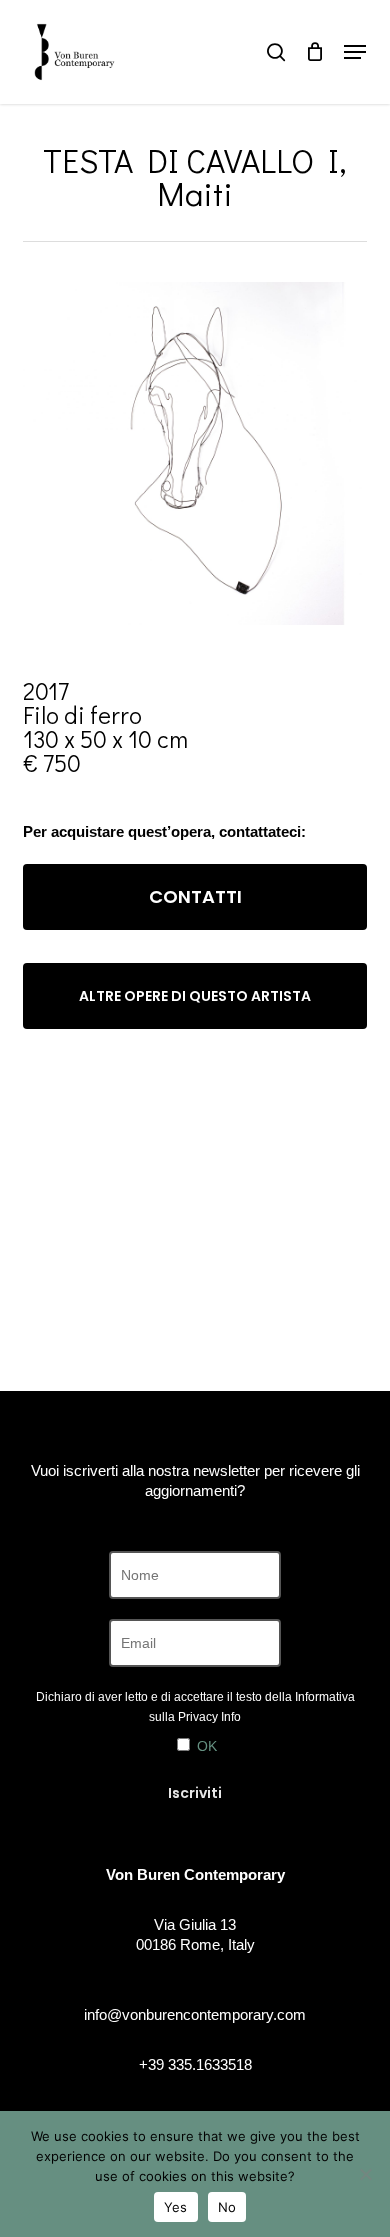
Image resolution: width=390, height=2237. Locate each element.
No (227, 2207)
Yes (176, 2207)
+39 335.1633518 (195, 2064)
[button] (355, 52)
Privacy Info (209, 1717)
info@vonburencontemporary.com (195, 2014)
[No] (365, 2174)
